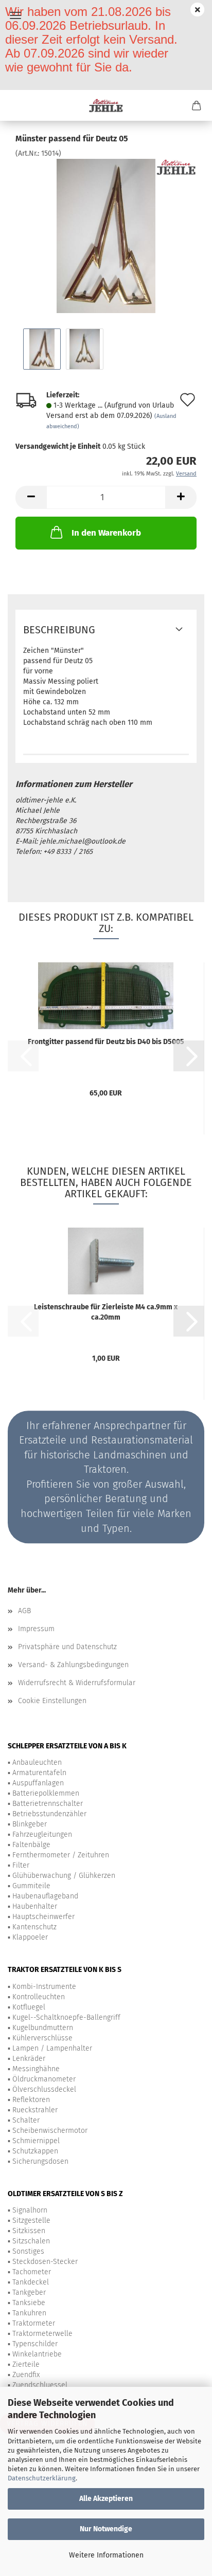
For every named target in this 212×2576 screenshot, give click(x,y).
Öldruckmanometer (44, 2079)
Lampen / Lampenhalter (52, 2048)
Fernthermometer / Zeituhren (61, 1855)
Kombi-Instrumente (44, 1987)
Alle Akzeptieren (106, 2499)
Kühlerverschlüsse (42, 2038)
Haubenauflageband (45, 1896)
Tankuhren (29, 2313)
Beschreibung (59, 630)
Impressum (36, 1629)
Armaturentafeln (39, 1773)
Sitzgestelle (31, 2221)
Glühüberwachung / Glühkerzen (64, 1876)
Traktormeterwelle (42, 2334)
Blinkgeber (30, 1824)
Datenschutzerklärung (42, 2478)
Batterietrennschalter (48, 1804)
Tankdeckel (31, 2282)
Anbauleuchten (37, 1762)
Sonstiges (28, 2251)
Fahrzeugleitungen (42, 1834)
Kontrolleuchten (39, 1997)
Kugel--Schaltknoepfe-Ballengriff (66, 2017)
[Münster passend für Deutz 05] (106, 236)
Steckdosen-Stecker (45, 2262)
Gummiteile (31, 1886)
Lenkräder (29, 2059)
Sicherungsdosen (40, 2161)
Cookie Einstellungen (52, 1701)
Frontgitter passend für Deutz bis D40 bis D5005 (106, 1042)
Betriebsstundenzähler (49, 1814)
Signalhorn (30, 2210)
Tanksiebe (29, 2303)
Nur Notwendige (106, 2529)
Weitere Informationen (106, 2555)
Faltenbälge (31, 1845)
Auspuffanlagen (38, 1783)
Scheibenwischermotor (50, 2131)
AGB (24, 1611)
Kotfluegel (29, 2007)
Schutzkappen (35, 2151)
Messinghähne (36, 2069)
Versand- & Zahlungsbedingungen (73, 1665)
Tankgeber (29, 2292)
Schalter (26, 2120)
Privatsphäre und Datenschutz (67, 1647)
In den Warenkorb (106, 533)
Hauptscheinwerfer (43, 1917)
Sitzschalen (31, 2241)
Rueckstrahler (35, 2110)
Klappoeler (30, 1937)
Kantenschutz (34, 1927)
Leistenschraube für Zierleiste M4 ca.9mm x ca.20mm (106, 1312)
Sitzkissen (29, 2231)
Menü (15, 15)
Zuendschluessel (40, 2385)
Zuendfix (26, 2375)
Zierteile (26, 2364)
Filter (21, 1865)
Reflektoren (31, 2100)
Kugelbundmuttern (43, 2028)
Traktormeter (34, 2323)
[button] (31, 497)
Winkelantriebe (37, 2354)
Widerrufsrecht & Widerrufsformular (77, 1683)
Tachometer (32, 2272)
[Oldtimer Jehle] (106, 105)
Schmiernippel (36, 2141)
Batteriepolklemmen (46, 1793)
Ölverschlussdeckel (44, 2089)
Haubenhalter (35, 1906)
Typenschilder (35, 2344)
